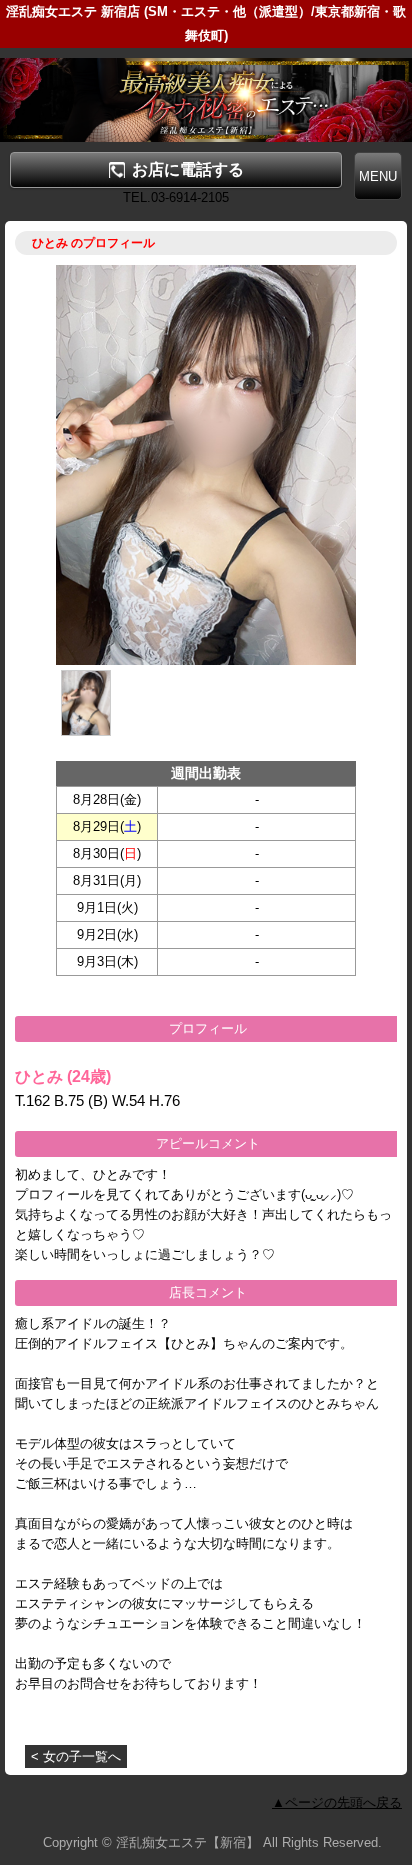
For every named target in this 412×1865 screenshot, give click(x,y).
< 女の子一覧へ (76, 1756)
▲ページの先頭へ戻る (337, 1802)
